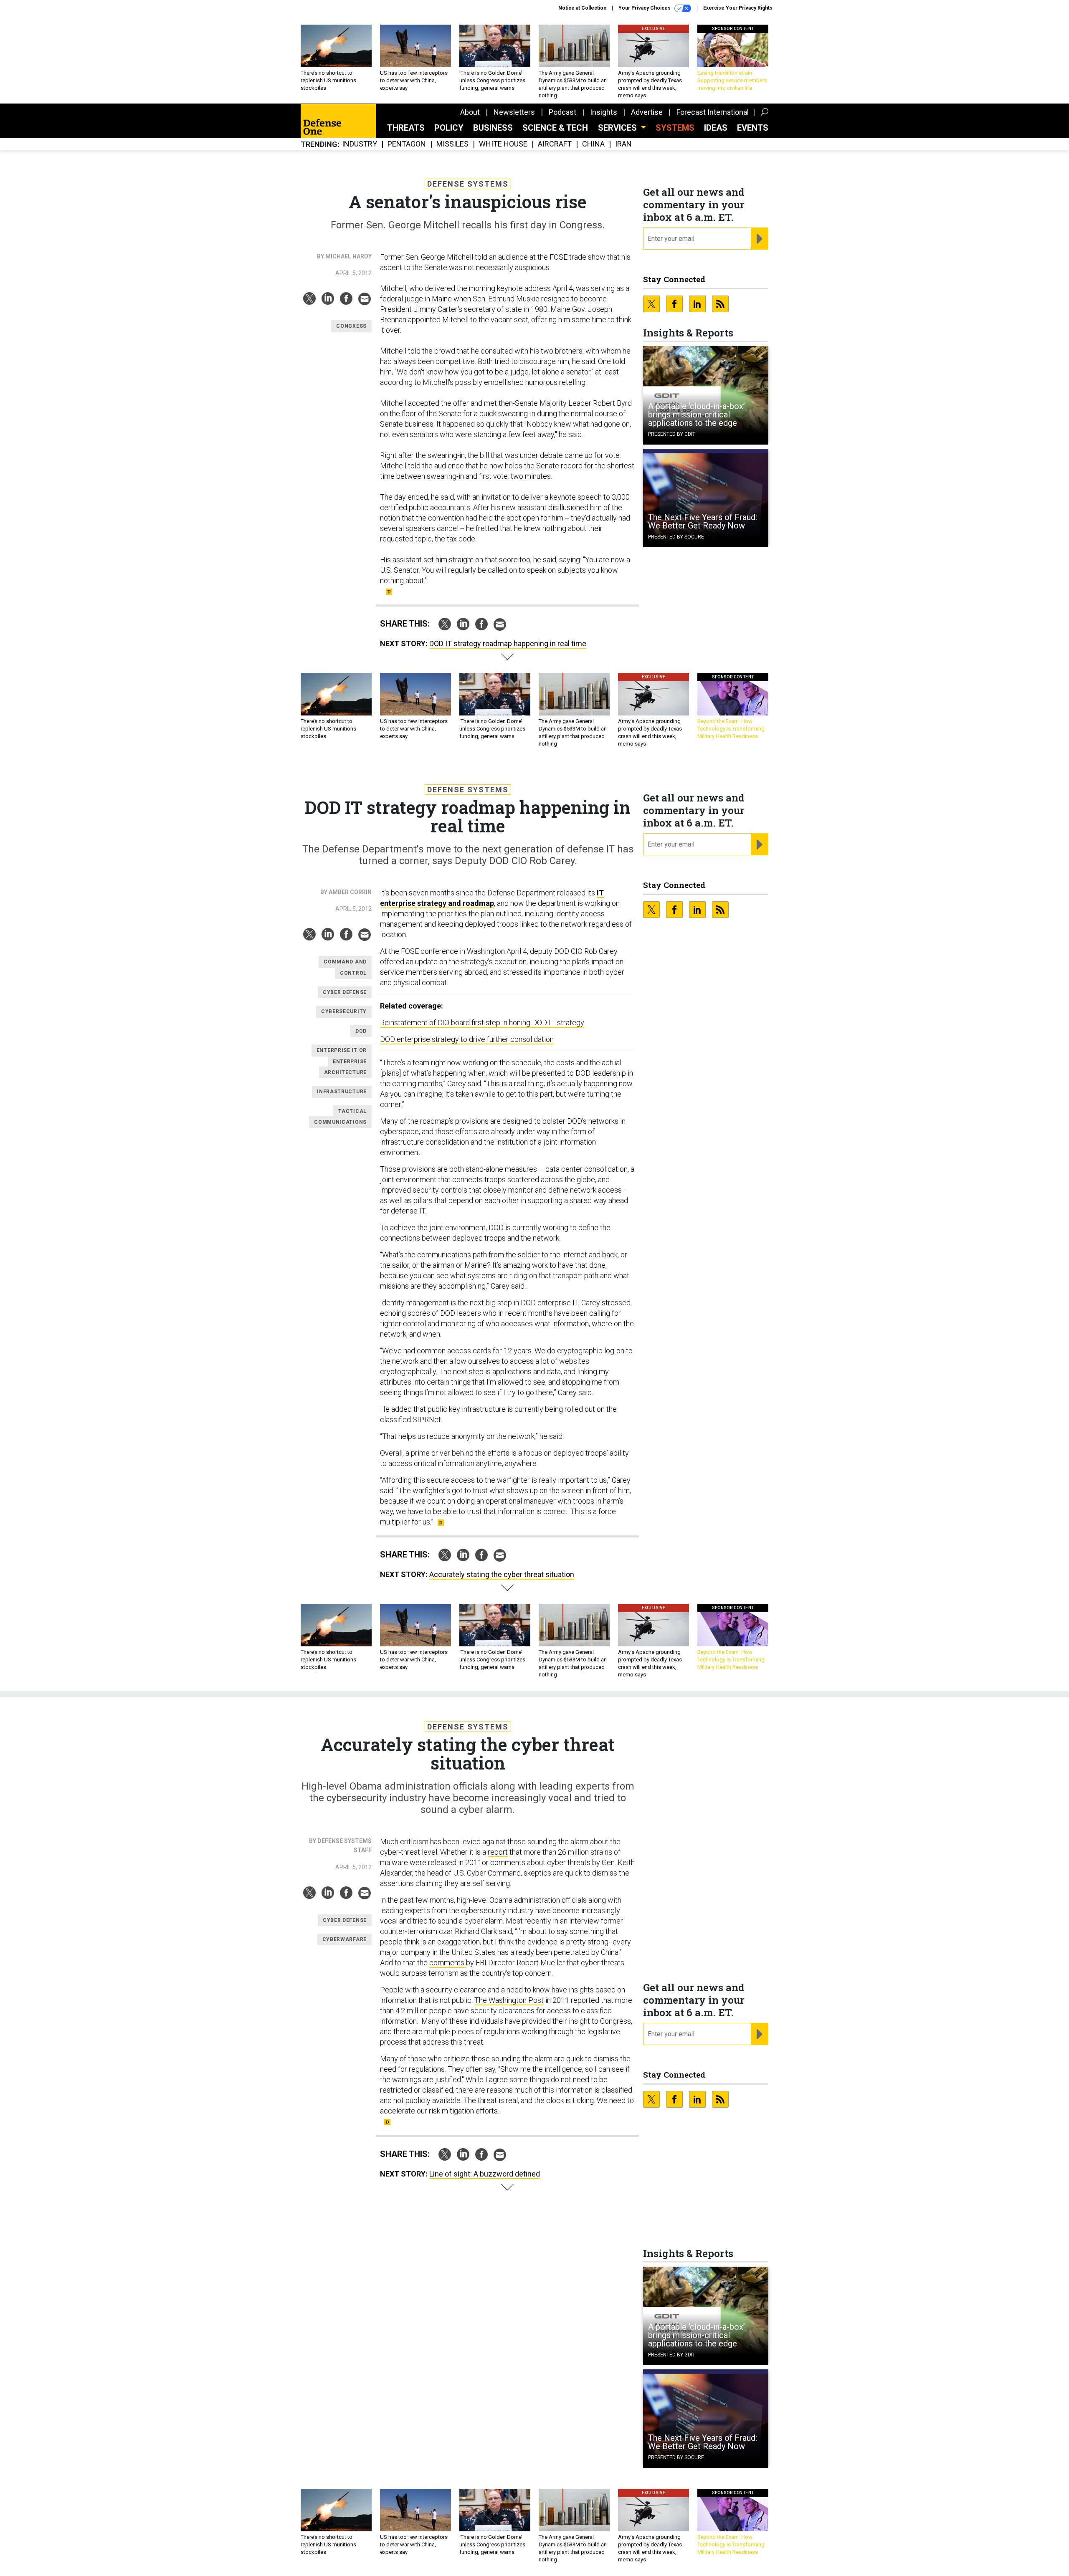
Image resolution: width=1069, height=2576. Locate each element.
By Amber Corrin (346, 892)
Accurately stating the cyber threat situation (502, 1574)
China (593, 144)
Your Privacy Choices (645, 8)
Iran (623, 144)
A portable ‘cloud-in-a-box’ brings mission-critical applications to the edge (697, 415)
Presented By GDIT (672, 434)
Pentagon (407, 144)
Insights (604, 112)
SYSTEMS (675, 128)
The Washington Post (509, 2000)
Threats (406, 128)
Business (493, 128)
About (470, 112)
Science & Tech (555, 128)
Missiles (452, 144)
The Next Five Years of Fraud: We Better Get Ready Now (703, 521)
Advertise (647, 112)
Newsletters (514, 112)
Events (753, 128)
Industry (360, 144)
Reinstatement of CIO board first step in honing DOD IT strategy (482, 1023)
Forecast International (713, 112)
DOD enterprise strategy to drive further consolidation (467, 1039)
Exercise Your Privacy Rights (738, 8)
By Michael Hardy (344, 256)
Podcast (562, 112)
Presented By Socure (676, 537)
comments (448, 1963)
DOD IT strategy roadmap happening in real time (508, 643)
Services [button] (618, 128)
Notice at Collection (582, 8)
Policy (449, 128)
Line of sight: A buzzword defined (485, 2174)
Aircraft (555, 144)
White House (503, 144)
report (498, 1852)
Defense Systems (468, 184)
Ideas (716, 128)
